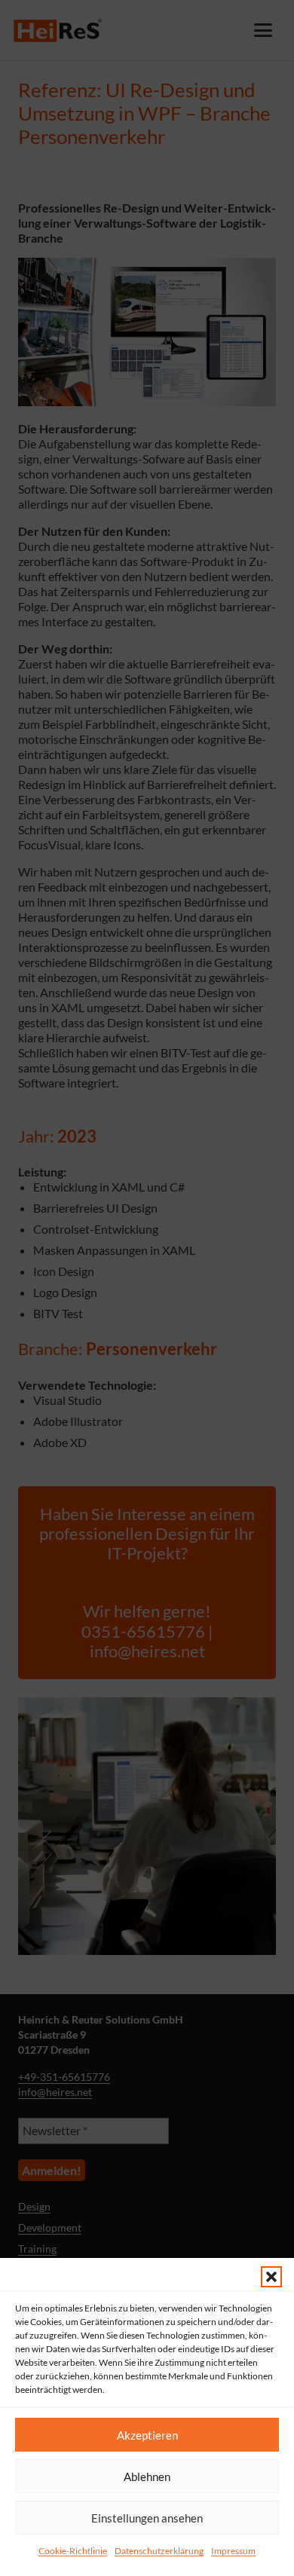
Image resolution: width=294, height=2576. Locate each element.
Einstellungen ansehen (147, 2518)
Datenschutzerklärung (159, 2551)
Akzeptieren (147, 2435)
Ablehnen (147, 2477)
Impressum (233, 2551)
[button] (271, 2277)
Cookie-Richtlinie (73, 2551)
